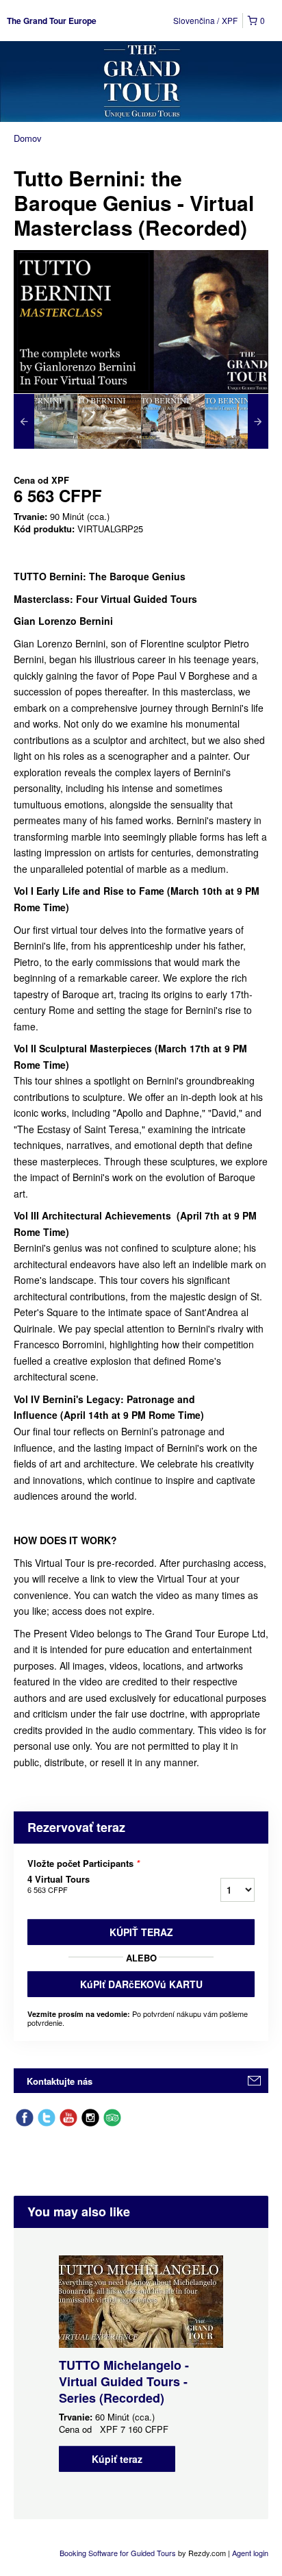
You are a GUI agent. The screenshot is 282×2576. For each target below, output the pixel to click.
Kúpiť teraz (141, 1932)
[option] (46, 421)
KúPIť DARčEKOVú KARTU (141, 1984)
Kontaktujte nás (60, 2081)
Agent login (250, 2553)
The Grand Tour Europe (52, 21)
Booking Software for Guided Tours (119, 2553)
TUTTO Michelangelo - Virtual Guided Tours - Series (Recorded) (124, 2381)
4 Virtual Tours (59, 1884)
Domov (28, 138)
